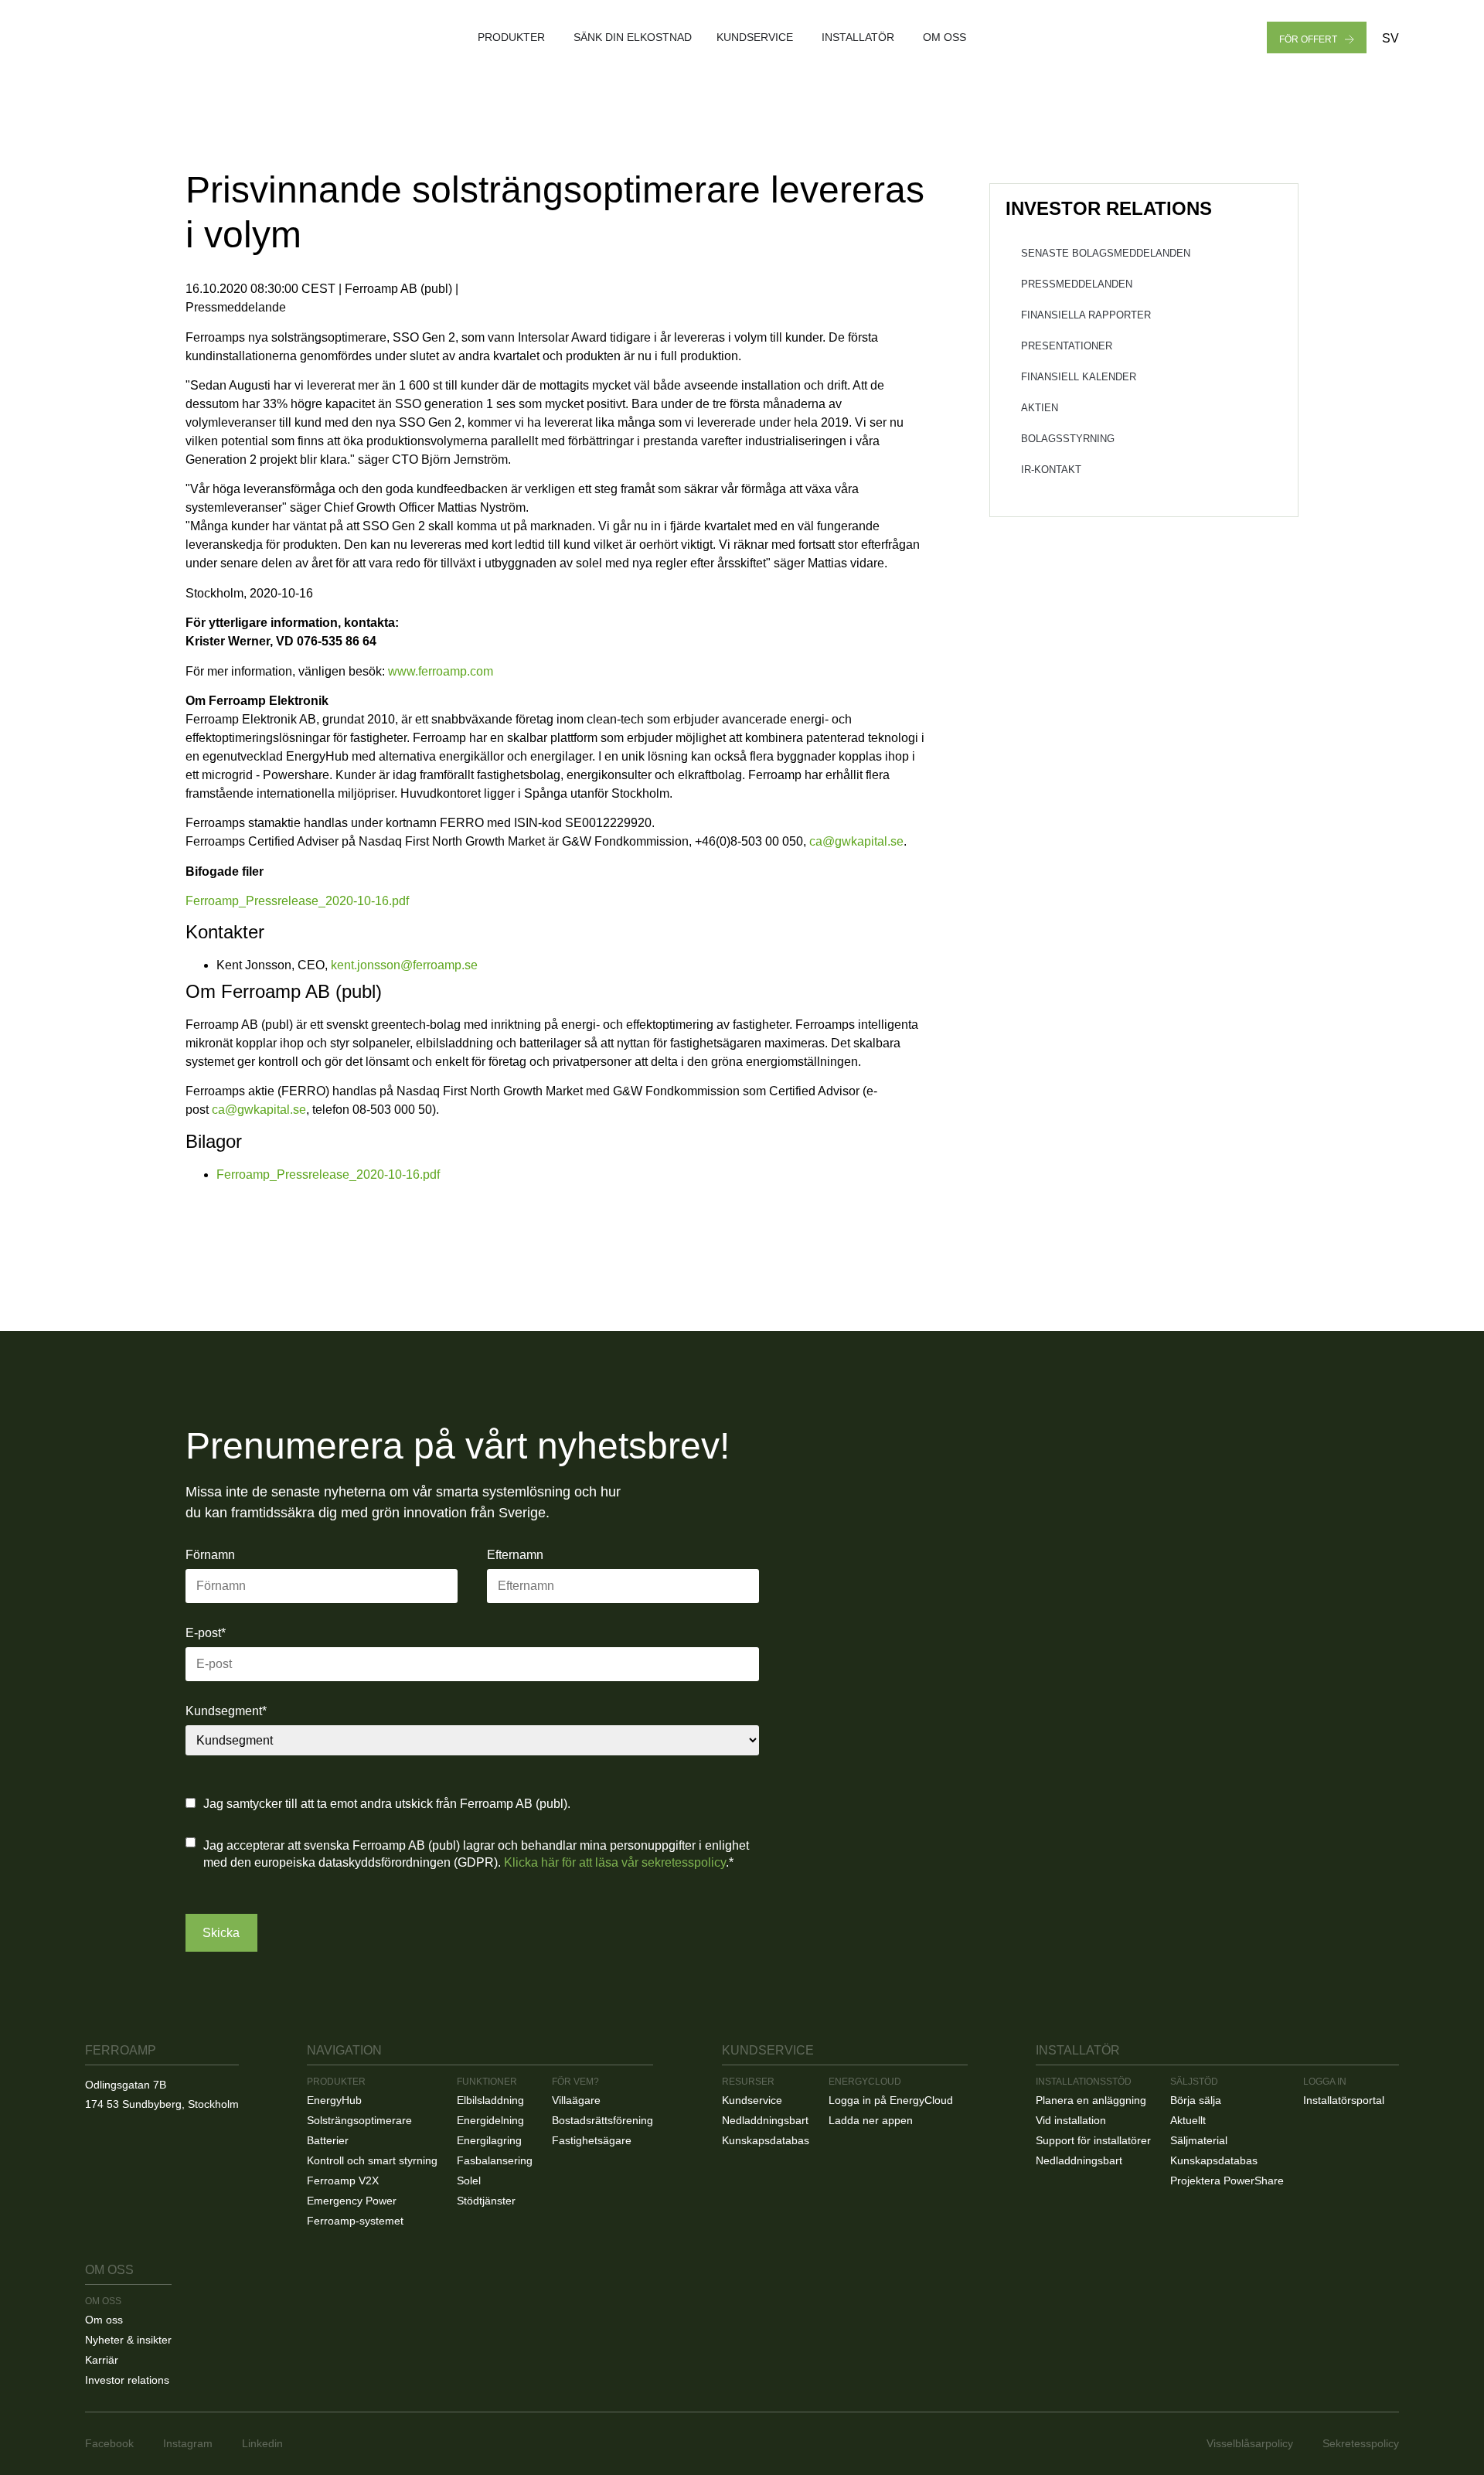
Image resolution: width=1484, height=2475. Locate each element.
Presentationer (1067, 346)
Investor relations (1109, 208)
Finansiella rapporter (1086, 315)
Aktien (1040, 408)
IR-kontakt (1051, 470)
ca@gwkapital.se (856, 841)
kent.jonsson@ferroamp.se (404, 965)
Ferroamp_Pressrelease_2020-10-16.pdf (297, 901)
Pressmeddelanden (1077, 284)
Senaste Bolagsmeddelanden (1106, 253)
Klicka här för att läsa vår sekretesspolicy (615, 1862)
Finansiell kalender (1079, 377)
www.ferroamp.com (441, 671)
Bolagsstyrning (1068, 439)
